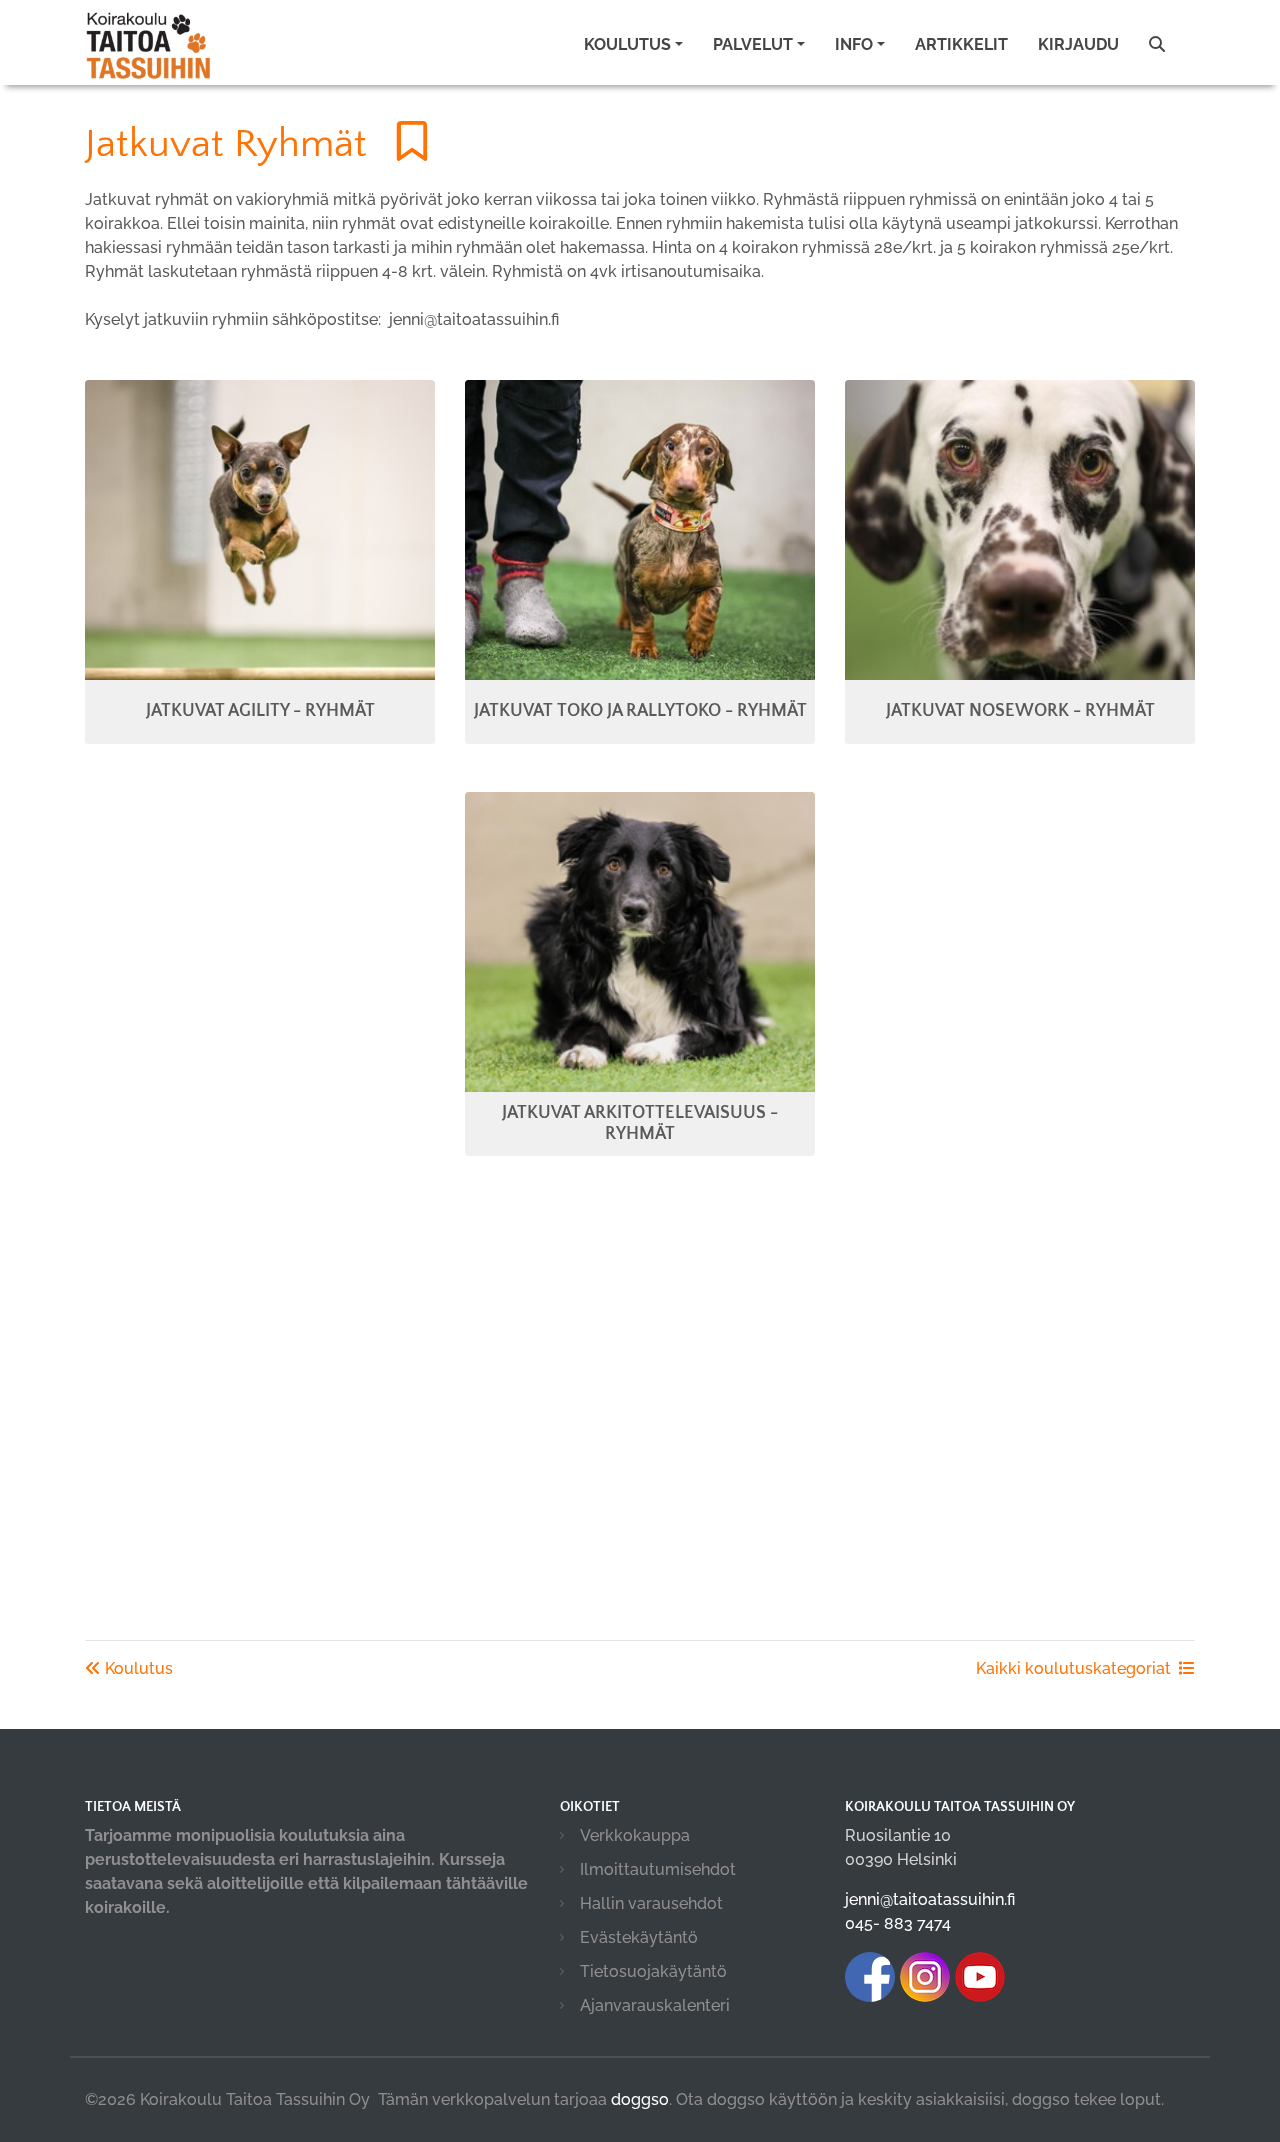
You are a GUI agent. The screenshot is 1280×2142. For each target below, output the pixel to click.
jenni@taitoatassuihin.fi (930, 1899)
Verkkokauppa (635, 1835)
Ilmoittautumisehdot (658, 1869)
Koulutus (137, 1668)
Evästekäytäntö (639, 1937)
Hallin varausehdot (651, 1903)
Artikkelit (961, 44)
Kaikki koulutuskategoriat (1073, 1668)
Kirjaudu (1078, 44)
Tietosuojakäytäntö (653, 1971)
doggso (640, 2099)
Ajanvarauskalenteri (655, 2005)
